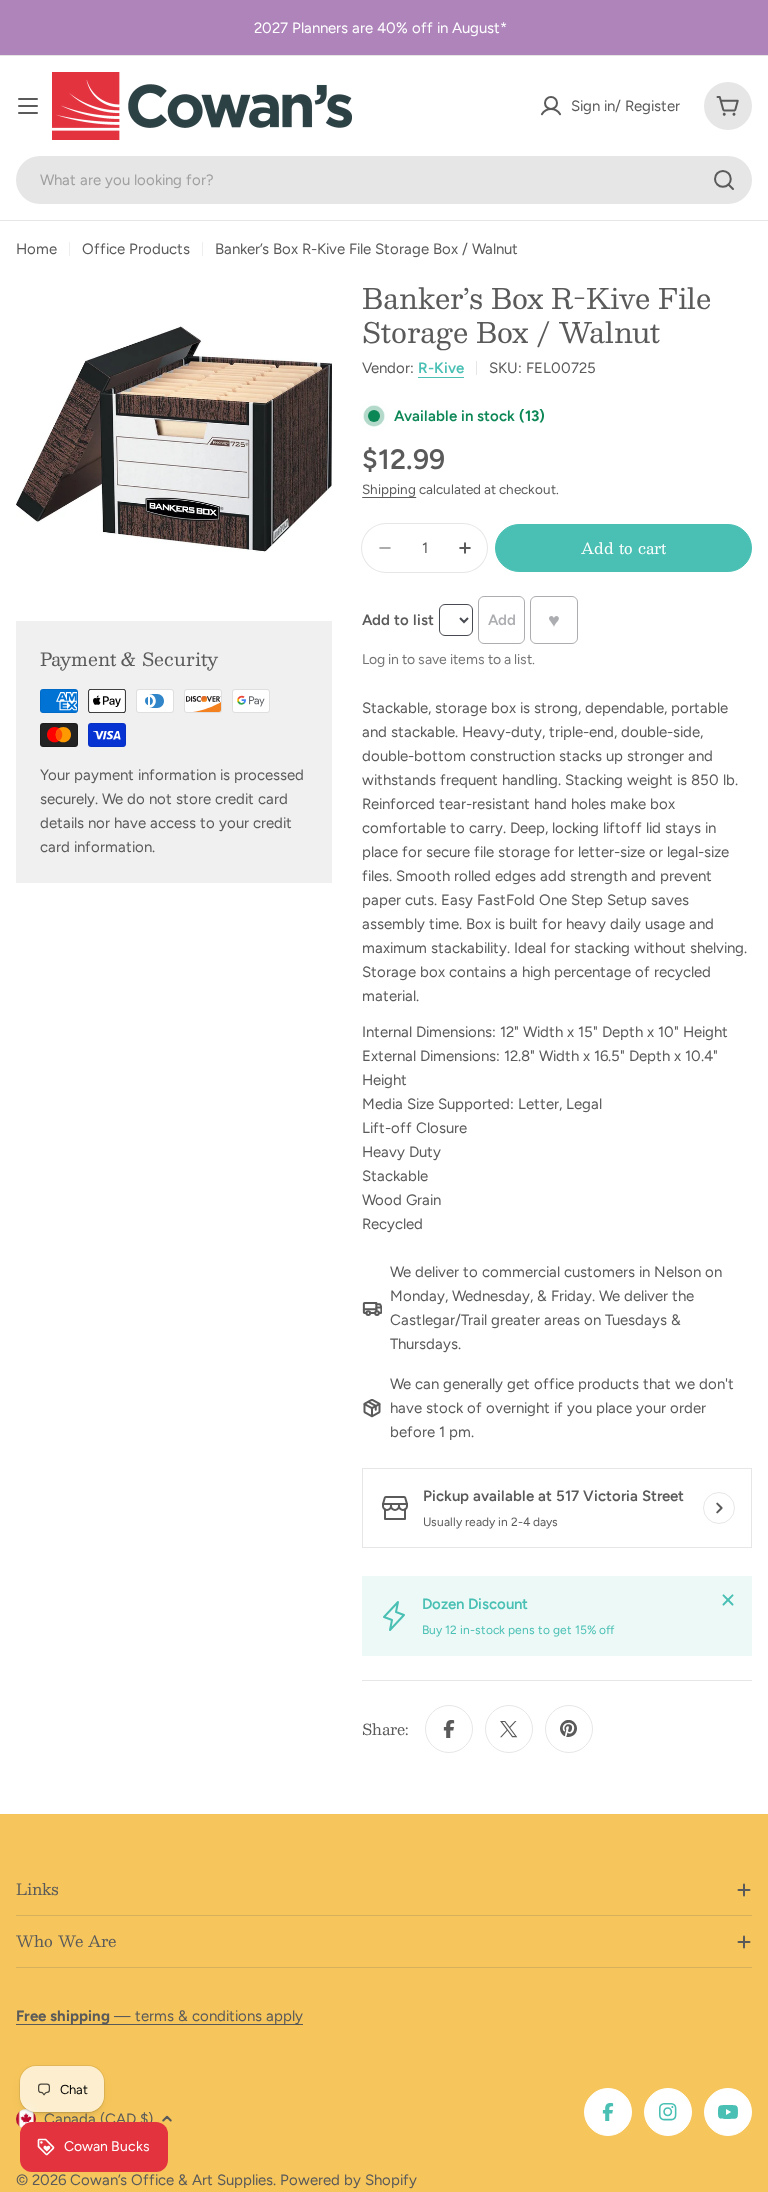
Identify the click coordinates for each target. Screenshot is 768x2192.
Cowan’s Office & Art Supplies (171, 2180)
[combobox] (384, 180)
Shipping (389, 489)
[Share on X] (509, 1729)
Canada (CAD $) (98, 2119)
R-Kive (441, 368)
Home (36, 249)
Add (502, 620)
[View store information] (719, 1508)
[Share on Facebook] (449, 1729)
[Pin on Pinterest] (569, 1729)
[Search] (724, 180)
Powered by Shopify (348, 2180)
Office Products (136, 249)
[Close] (728, 1600)
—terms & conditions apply (159, 2016)
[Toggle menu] (28, 106)
